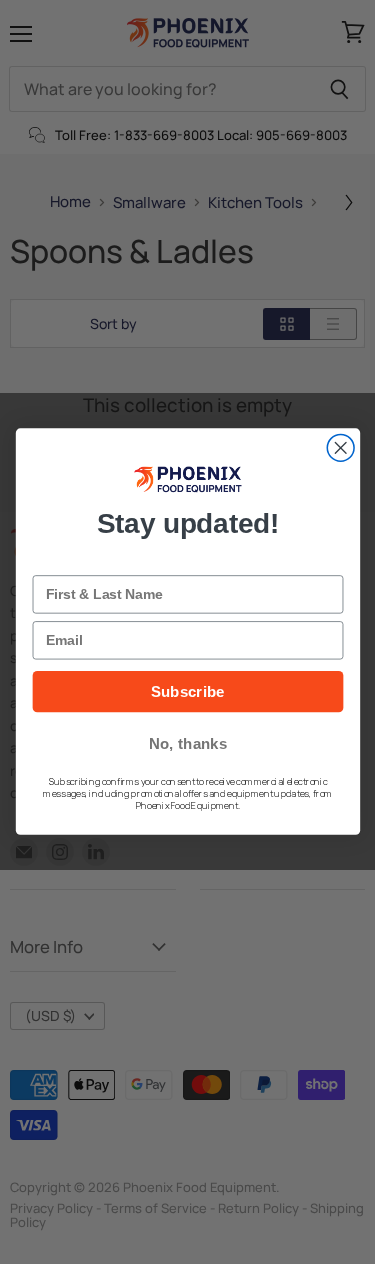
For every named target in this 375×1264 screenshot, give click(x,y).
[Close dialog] (340, 448)
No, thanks (187, 744)
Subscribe (187, 692)
